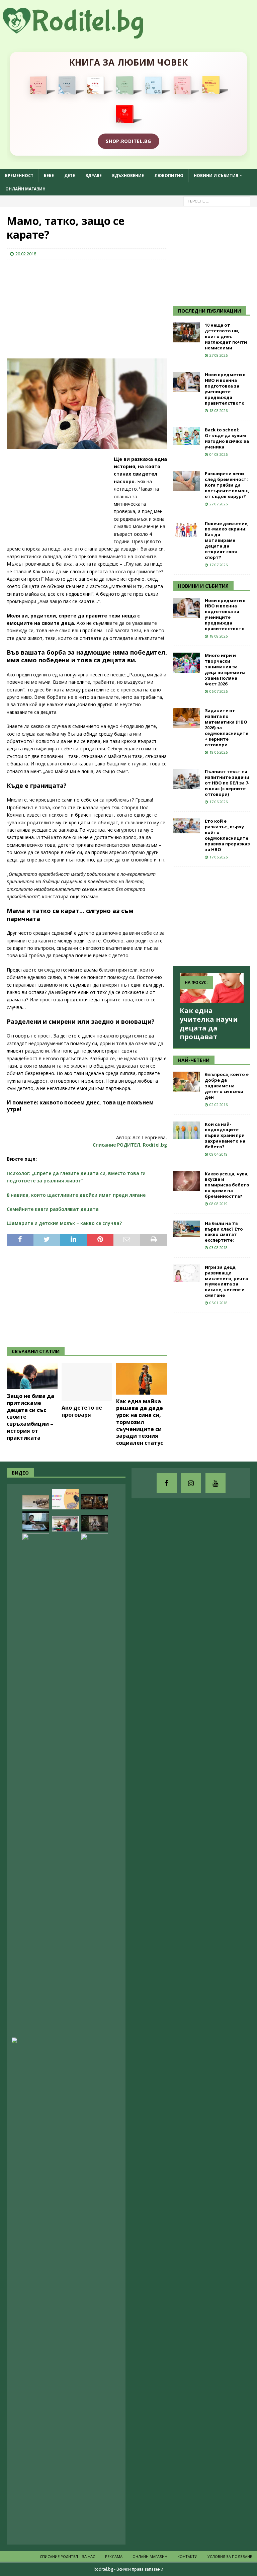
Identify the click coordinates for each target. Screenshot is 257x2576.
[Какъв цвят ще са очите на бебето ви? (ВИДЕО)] (65, 1784)
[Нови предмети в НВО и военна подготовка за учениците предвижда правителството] (186, 382)
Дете (70, 176)
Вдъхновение (128, 176)
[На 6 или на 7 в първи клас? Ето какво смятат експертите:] (186, 1229)
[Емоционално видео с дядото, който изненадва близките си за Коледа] (95, 1502)
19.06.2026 (219, 752)
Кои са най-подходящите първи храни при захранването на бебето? (225, 1136)
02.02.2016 (219, 1105)
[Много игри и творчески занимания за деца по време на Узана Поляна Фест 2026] (186, 663)
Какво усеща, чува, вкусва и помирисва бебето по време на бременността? (227, 1185)
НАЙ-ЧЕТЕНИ (194, 1060)
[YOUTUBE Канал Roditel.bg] (216, 1483)
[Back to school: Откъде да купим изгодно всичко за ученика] (186, 436)
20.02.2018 (26, 254)
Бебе (49, 176)
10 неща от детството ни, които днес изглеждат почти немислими (226, 336)
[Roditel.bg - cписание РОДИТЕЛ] (84, 35)
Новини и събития (216, 176)
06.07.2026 (219, 691)
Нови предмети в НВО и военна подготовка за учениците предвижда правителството (225, 389)
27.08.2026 (219, 355)
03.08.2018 (219, 1248)
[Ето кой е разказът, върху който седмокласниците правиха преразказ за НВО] (186, 826)
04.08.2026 (219, 454)
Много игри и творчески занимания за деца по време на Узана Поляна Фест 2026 (225, 669)
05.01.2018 (219, 1303)
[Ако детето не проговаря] (87, 1382)
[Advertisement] (57, 308)
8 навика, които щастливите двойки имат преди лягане (76, 1195)
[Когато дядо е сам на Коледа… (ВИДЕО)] (95, 1523)
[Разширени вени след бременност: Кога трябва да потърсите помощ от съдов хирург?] (186, 481)
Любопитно (169, 176)
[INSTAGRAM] (191, 1483)
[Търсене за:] (217, 201)
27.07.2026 (219, 504)
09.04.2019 (219, 1154)
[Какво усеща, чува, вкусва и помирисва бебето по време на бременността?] (186, 1181)
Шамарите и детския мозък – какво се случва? (64, 1223)
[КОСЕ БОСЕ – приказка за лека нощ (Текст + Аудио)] (65, 1499)
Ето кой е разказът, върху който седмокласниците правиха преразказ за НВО (227, 835)
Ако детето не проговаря (82, 1411)
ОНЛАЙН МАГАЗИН (25, 189)
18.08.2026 (219, 410)
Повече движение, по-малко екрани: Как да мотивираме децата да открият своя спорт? (227, 540)
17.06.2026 (219, 802)
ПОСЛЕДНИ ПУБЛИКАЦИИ (209, 311)
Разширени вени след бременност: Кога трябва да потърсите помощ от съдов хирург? (227, 485)
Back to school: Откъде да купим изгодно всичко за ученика (227, 438)
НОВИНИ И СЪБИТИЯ (203, 586)
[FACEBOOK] (167, 1483)
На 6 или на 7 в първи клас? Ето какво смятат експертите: (224, 1232)
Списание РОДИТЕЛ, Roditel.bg (130, 1145)
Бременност (19, 176)
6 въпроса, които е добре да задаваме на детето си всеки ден (227, 1086)
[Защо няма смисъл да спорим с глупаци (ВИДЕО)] (36, 1502)
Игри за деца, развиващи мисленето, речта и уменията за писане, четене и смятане (226, 1281)
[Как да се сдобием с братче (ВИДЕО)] (36, 1521)
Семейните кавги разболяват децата (53, 1209)
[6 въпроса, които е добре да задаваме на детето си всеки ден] (186, 1082)
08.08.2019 (219, 1204)
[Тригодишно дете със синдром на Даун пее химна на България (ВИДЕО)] (65, 1524)
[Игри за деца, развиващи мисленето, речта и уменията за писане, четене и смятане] (186, 1273)
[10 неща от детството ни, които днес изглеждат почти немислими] (186, 332)
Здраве (94, 176)
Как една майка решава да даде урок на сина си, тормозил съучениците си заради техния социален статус (140, 1422)
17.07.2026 (219, 565)
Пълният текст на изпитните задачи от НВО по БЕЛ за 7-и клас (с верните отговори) (227, 783)
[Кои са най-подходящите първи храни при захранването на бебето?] (186, 1130)
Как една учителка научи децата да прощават (209, 1024)
